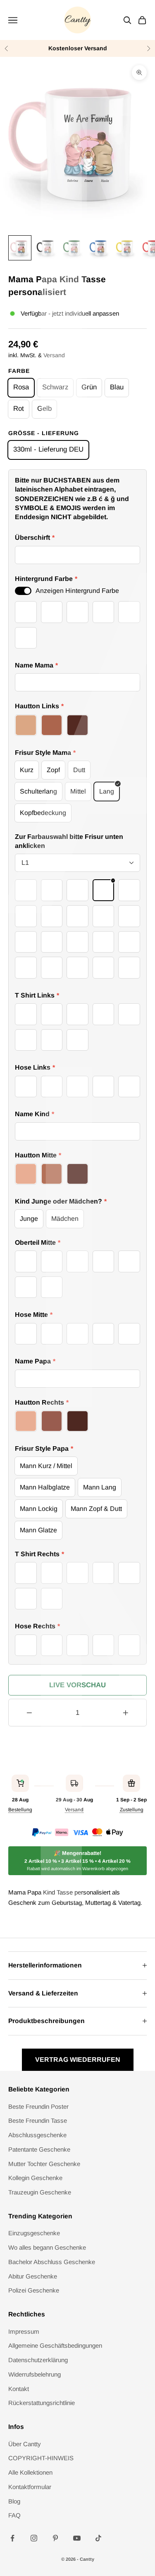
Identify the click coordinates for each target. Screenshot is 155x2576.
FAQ (14, 2515)
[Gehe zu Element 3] (73, 248)
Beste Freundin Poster (38, 2106)
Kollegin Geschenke (35, 2178)
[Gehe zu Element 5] (126, 248)
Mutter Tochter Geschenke (44, 2164)
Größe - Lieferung (44, 433)
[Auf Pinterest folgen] (55, 2538)
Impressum (24, 2331)
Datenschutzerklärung (38, 2360)
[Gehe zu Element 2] (46, 248)
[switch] (23, 591)
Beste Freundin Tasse (38, 2121)
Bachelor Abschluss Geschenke (52, 2262)
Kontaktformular (30, 2487)
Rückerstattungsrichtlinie (42, 2403)
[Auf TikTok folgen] (98, 2538)
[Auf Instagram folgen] (34, 2538)
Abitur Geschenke (33, 2276)
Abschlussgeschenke (37, 2135)
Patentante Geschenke (39, 2149)
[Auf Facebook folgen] (12, 2538)
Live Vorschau (77, 1685)
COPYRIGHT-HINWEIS (41, 2458)
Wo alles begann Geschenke (47, 2247)
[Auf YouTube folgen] (77, 2538)
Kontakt (19, 2389)
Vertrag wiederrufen (78, 2060)
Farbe (19, 371)
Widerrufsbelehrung (35, 2374)
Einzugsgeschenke (34, 2233)
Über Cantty (25, 2444)
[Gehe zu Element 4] (99, 248)
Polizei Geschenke (34, 2290)
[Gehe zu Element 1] (20, 248)
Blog (14, 2501)
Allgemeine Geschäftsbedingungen (55, 2345)
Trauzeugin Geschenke (40, 2192)
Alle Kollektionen (30, 2472)
